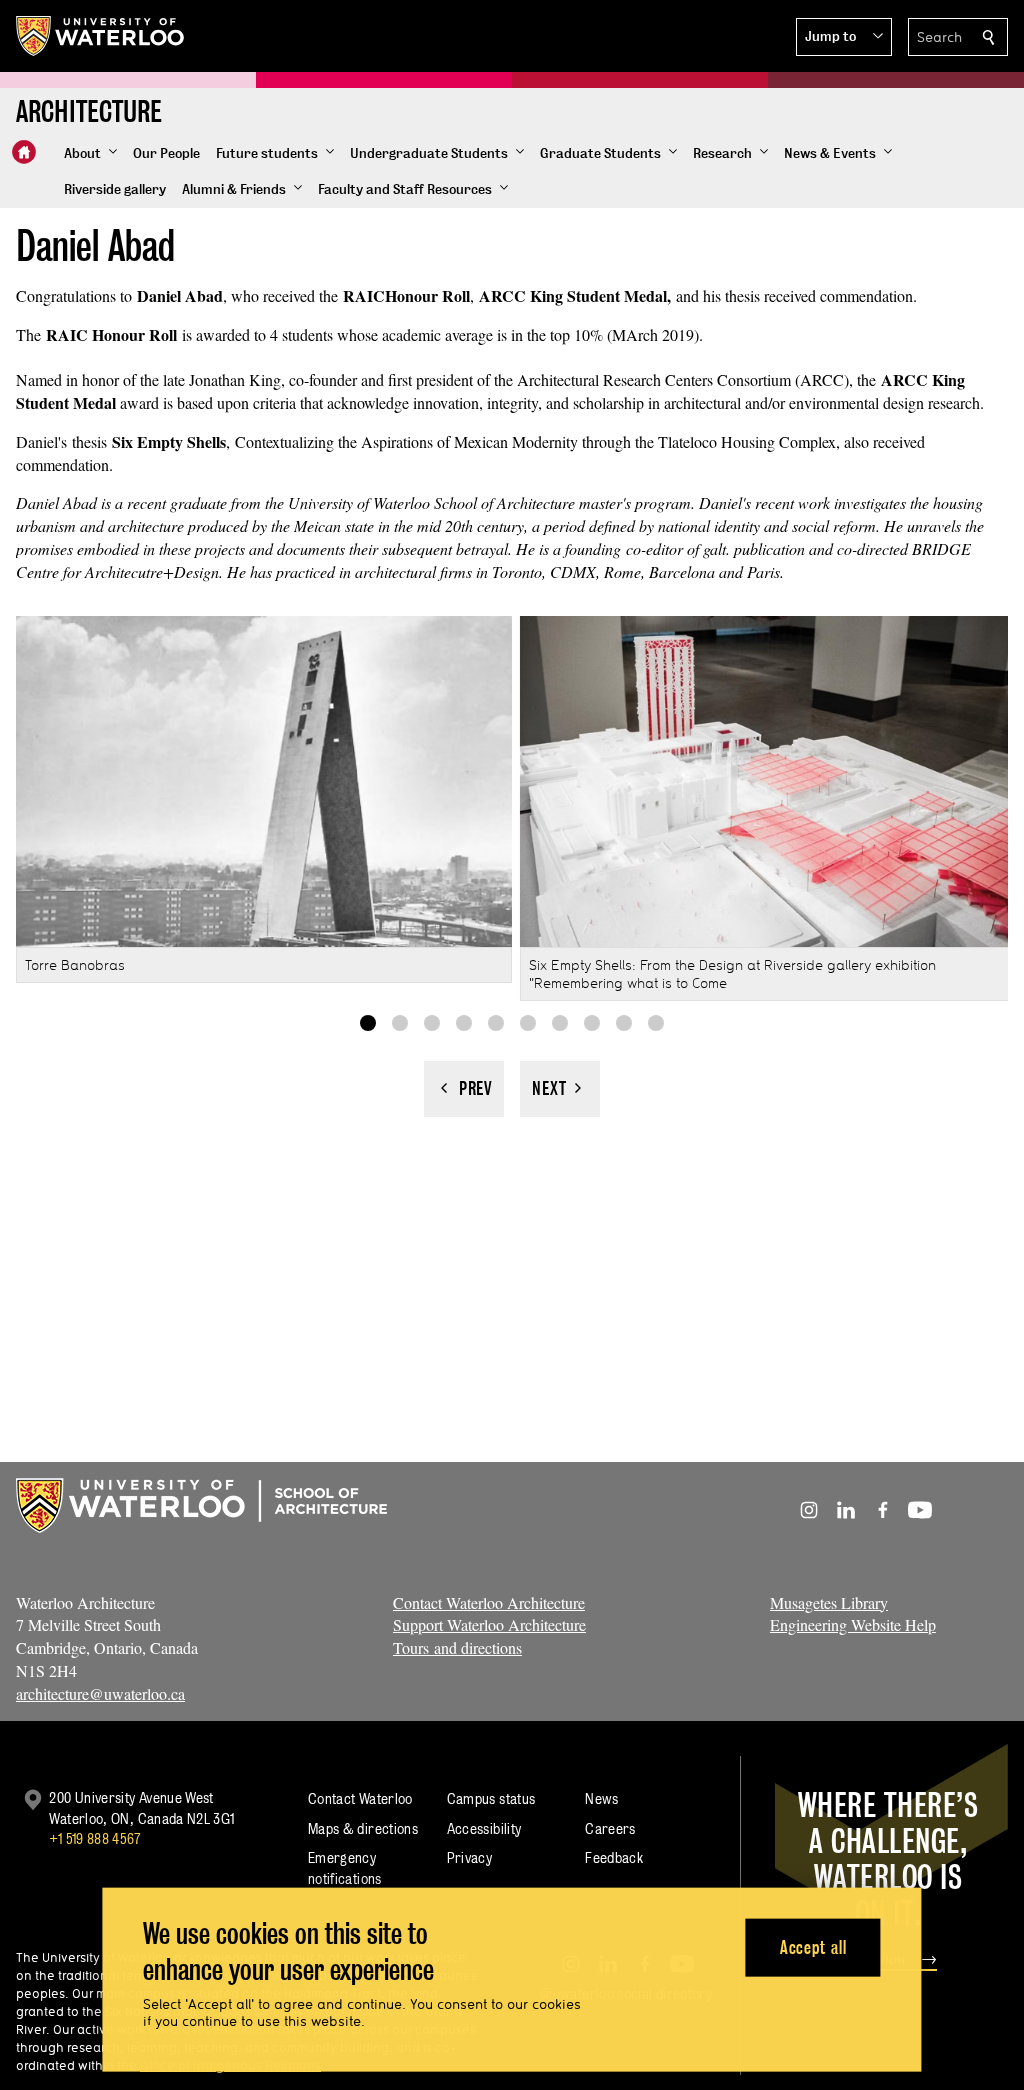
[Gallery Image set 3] (432, 1023)
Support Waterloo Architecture (489, 1624)
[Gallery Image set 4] (464, 1023)
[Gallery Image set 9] (624, 1023)
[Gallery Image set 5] (496, 1023)
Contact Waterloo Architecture (489, 1602)
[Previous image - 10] (464, 1089)
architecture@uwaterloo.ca (100, 1693)
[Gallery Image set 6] (528, 1023)
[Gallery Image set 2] (400, 1023)
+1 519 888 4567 (95, 1838)
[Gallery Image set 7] (560, 1023)
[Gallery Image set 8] (592, 1023)
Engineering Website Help (853, 1624)
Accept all (813, 1946)
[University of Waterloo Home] (101, 36)
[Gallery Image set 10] (656, 1023)
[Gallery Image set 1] (368, 1023)
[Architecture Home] (24, 152)
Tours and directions (457, 1647)
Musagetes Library (829, 1602)
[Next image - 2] (560, 1089)
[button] (844, 37)
